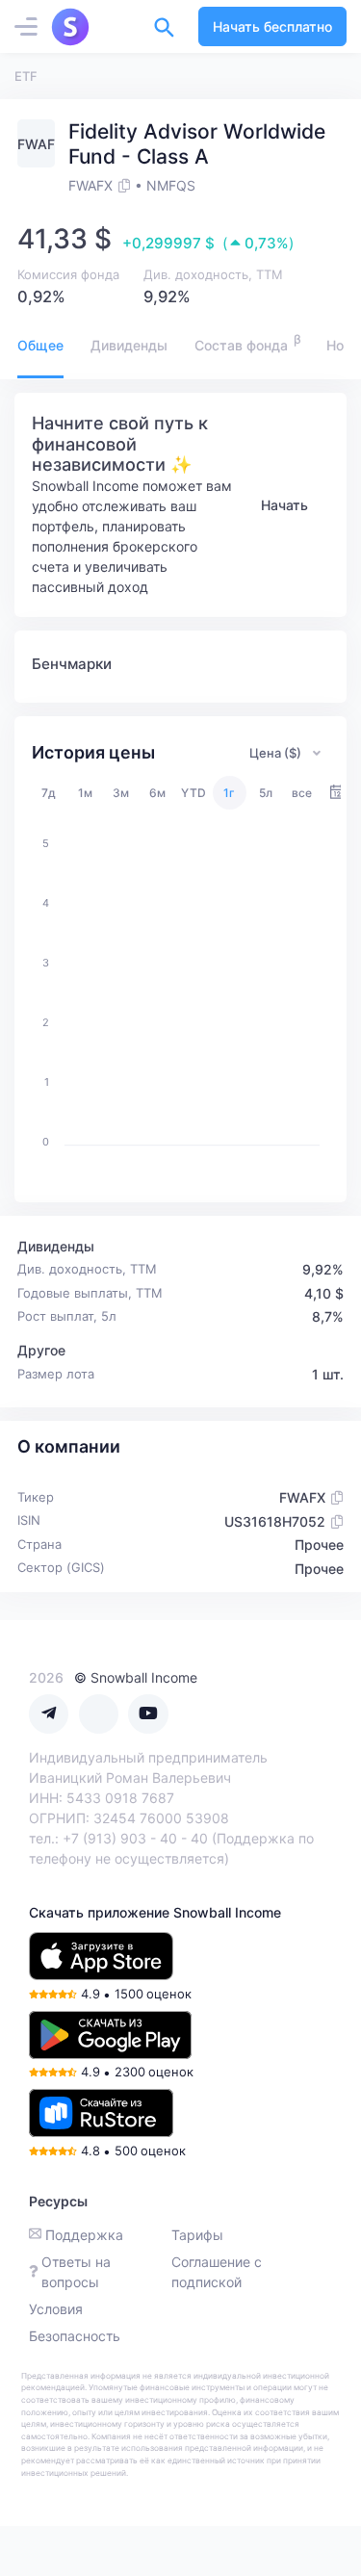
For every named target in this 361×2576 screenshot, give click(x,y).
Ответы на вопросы (76, 2272)
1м (85, 793)
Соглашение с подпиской (217, 2272)
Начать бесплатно (272, 26)
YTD (193, 793)
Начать (284, 505)
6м (157, 793)
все (302, 793)
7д (49, 793)
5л (266, 793)
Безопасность (75, 2336)
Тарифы (197, 2235)
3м (121, 793)
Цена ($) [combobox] (275, 753)
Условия (56, 2309)
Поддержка (84, 2235)
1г (229, 793)
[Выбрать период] (337, 793)
